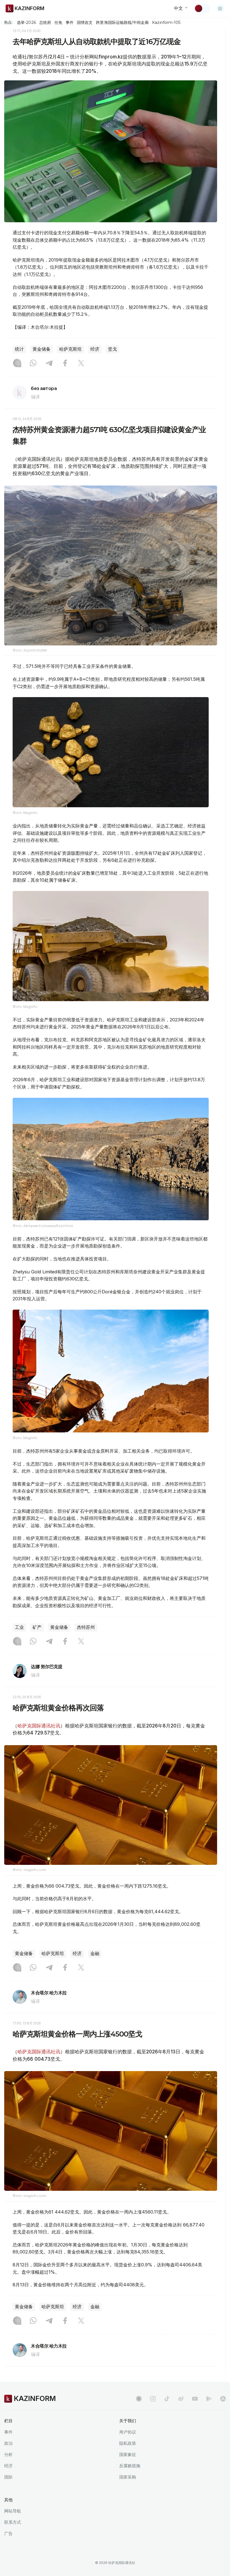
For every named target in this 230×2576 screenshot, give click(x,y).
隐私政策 (128, 2443)
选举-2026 (26, 22)
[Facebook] (65, 364)
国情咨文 (85, 22)
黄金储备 (42, 349)
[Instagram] (17, 364)
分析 (8, 2454)
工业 (19, 1627)
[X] (81, 364)
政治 (8, 2443)
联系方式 (13, 2522)
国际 (8, 2477)
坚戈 (112, 349)
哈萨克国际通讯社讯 (39, 1726)
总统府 (45, 22)
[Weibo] (181, 2399)
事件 (70, 22)
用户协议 (128, 2432)
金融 (95, 1953)
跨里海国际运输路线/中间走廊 (122, 22)
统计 (19, 349)
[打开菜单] (220, 8)
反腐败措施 (130, 2466)
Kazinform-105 (166, 22)
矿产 (37, 1627)
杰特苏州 (86, 1627)
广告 (8, 2533)
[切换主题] (202, 8)
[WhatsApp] (33, 364)
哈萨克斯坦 (70, 349)
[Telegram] (49, 364)
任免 (58, 22)
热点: (8, 22)
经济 (95, 349)
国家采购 (128, 2477)
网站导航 (13, 2511)
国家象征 (128, 2454)
